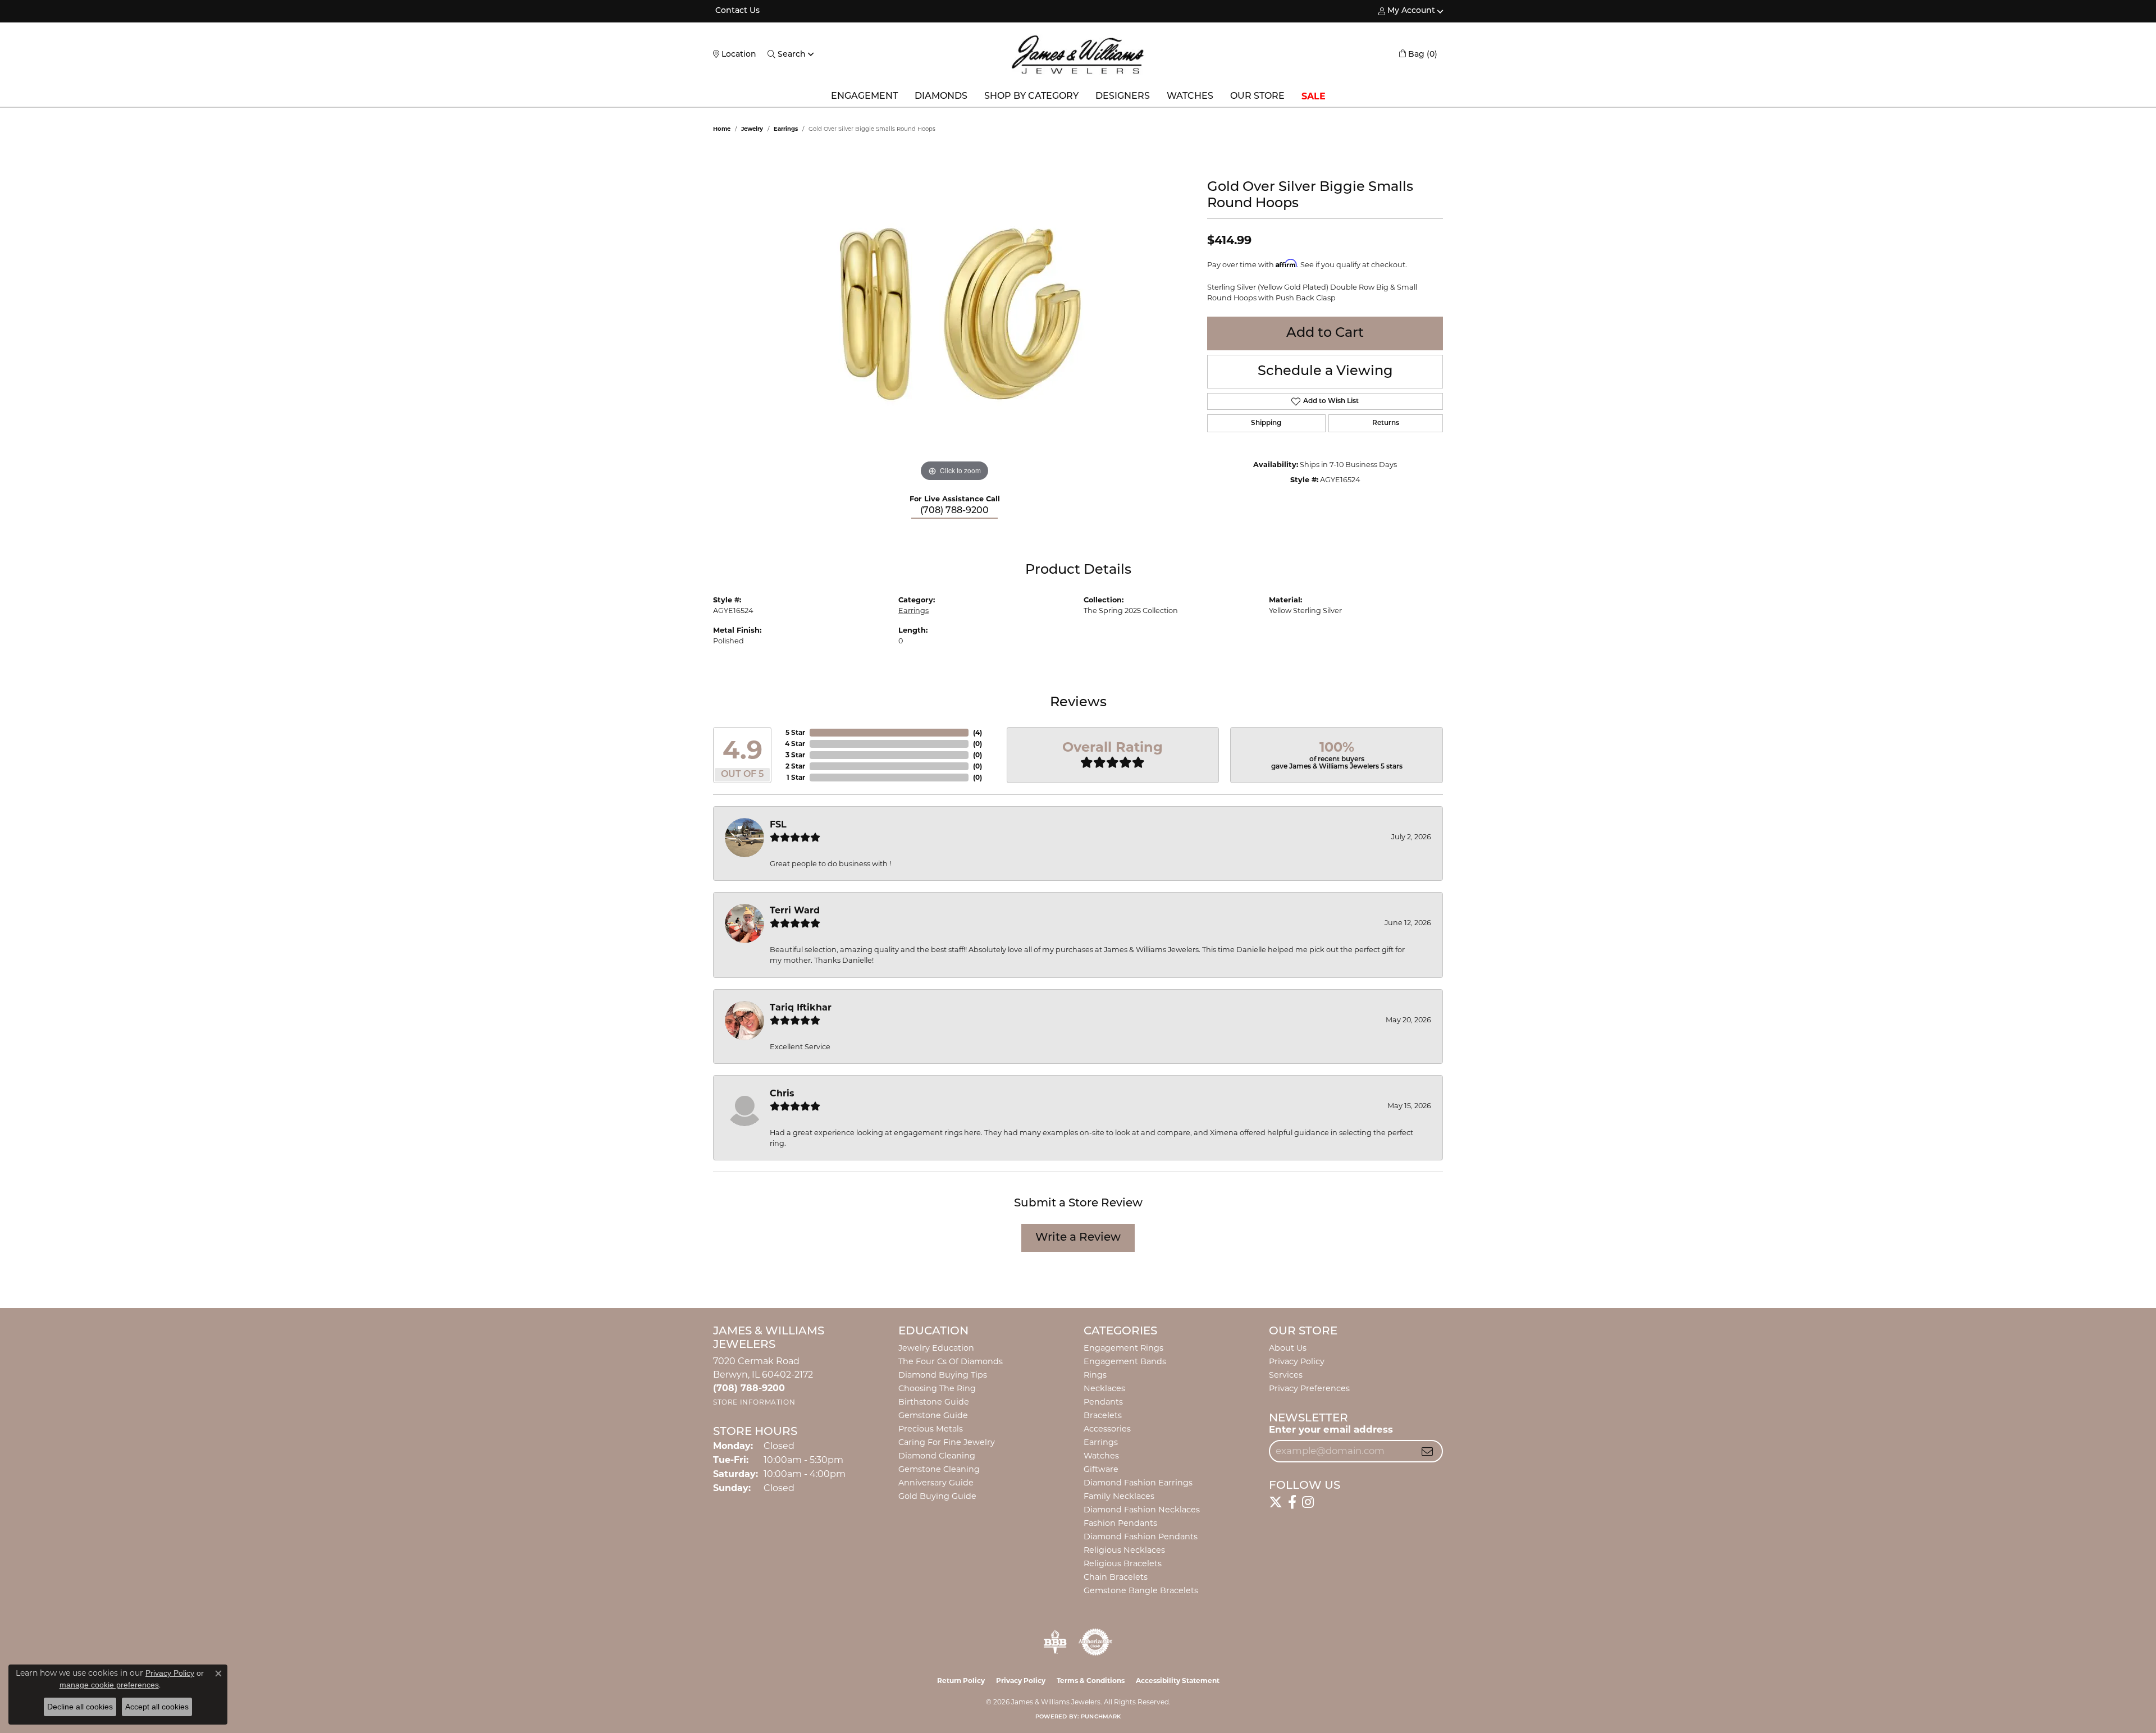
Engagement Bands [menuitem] (1125, 1361)
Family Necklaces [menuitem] (1119, 1496)
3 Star (795, 755)
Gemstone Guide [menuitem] (933, 1415)
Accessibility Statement (1178, 1681)
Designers (1123, 97)
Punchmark (1101, 1717)
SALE (1314, 96)
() (977, 732)
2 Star (795, 766)
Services (1286, 1375)
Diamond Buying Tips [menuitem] (943, 1375)
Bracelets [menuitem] (1103, 1415)
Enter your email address (1331, 1429)
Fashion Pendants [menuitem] (1120, 1523)
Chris (782, 1093)
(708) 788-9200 (954, 511)
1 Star (796, 777)
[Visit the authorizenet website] (1095, 1642)
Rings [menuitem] (1095, 1375)
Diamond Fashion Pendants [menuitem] (1141, 1537)
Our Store (1257, 97)
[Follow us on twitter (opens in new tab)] (1276, 1502)
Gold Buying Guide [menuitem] (937, 1496)
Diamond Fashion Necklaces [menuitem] (1142, 1510)
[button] (1407, 11)
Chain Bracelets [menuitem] (1116, 1577)
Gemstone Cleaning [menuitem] (939, 1469)
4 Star (795, 744)
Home (722, 129)
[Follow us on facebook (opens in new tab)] (1292, 1502)
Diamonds (941, 97)
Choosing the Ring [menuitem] (937, 1388)
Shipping (1266, 423)
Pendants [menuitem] (1103, 1402)
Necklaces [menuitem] (1104, 1388)
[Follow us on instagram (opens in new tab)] (1308, 1502)
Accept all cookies (157, 1707)
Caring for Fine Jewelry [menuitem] (947, 1442)
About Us (1288, 1348)
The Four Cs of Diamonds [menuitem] (951, 1361)
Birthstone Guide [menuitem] (934, 1402)
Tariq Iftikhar (801, 1007)
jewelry (752, 129)
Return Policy (961, 1681)
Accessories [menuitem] (1107, 1429)
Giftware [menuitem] (1101, 1469)
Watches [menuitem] (1101, 1456)
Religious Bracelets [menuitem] (1123, 1563)
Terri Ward (795, 910)
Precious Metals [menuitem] (931, 1429)
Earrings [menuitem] (1101, 1442)
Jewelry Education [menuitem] (936, 1348)
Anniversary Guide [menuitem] (936, 1483)
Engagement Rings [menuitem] (1123, 1348)
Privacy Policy (1297, 1361)
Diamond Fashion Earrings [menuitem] (1138, 1483)
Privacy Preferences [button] (1309, 1388)
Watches (1190, 97)
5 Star (795, 732)
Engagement (864, 97)
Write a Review (1078, 1238)
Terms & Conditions (1091, 1681)
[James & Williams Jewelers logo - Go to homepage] (1078, 54)
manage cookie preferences (109, 1685)
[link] (736, 11)
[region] (954, 316)
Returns (1386, 423)
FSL (778, 824)
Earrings (786, 129)
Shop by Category (1031, 97)
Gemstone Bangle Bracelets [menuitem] (1141, 1590)
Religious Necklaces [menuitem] (1124, 1550)
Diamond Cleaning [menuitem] (937, 1456)
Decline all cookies (80, 1707)
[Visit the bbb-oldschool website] (1055, 1642)
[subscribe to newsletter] (1427, 1451)
